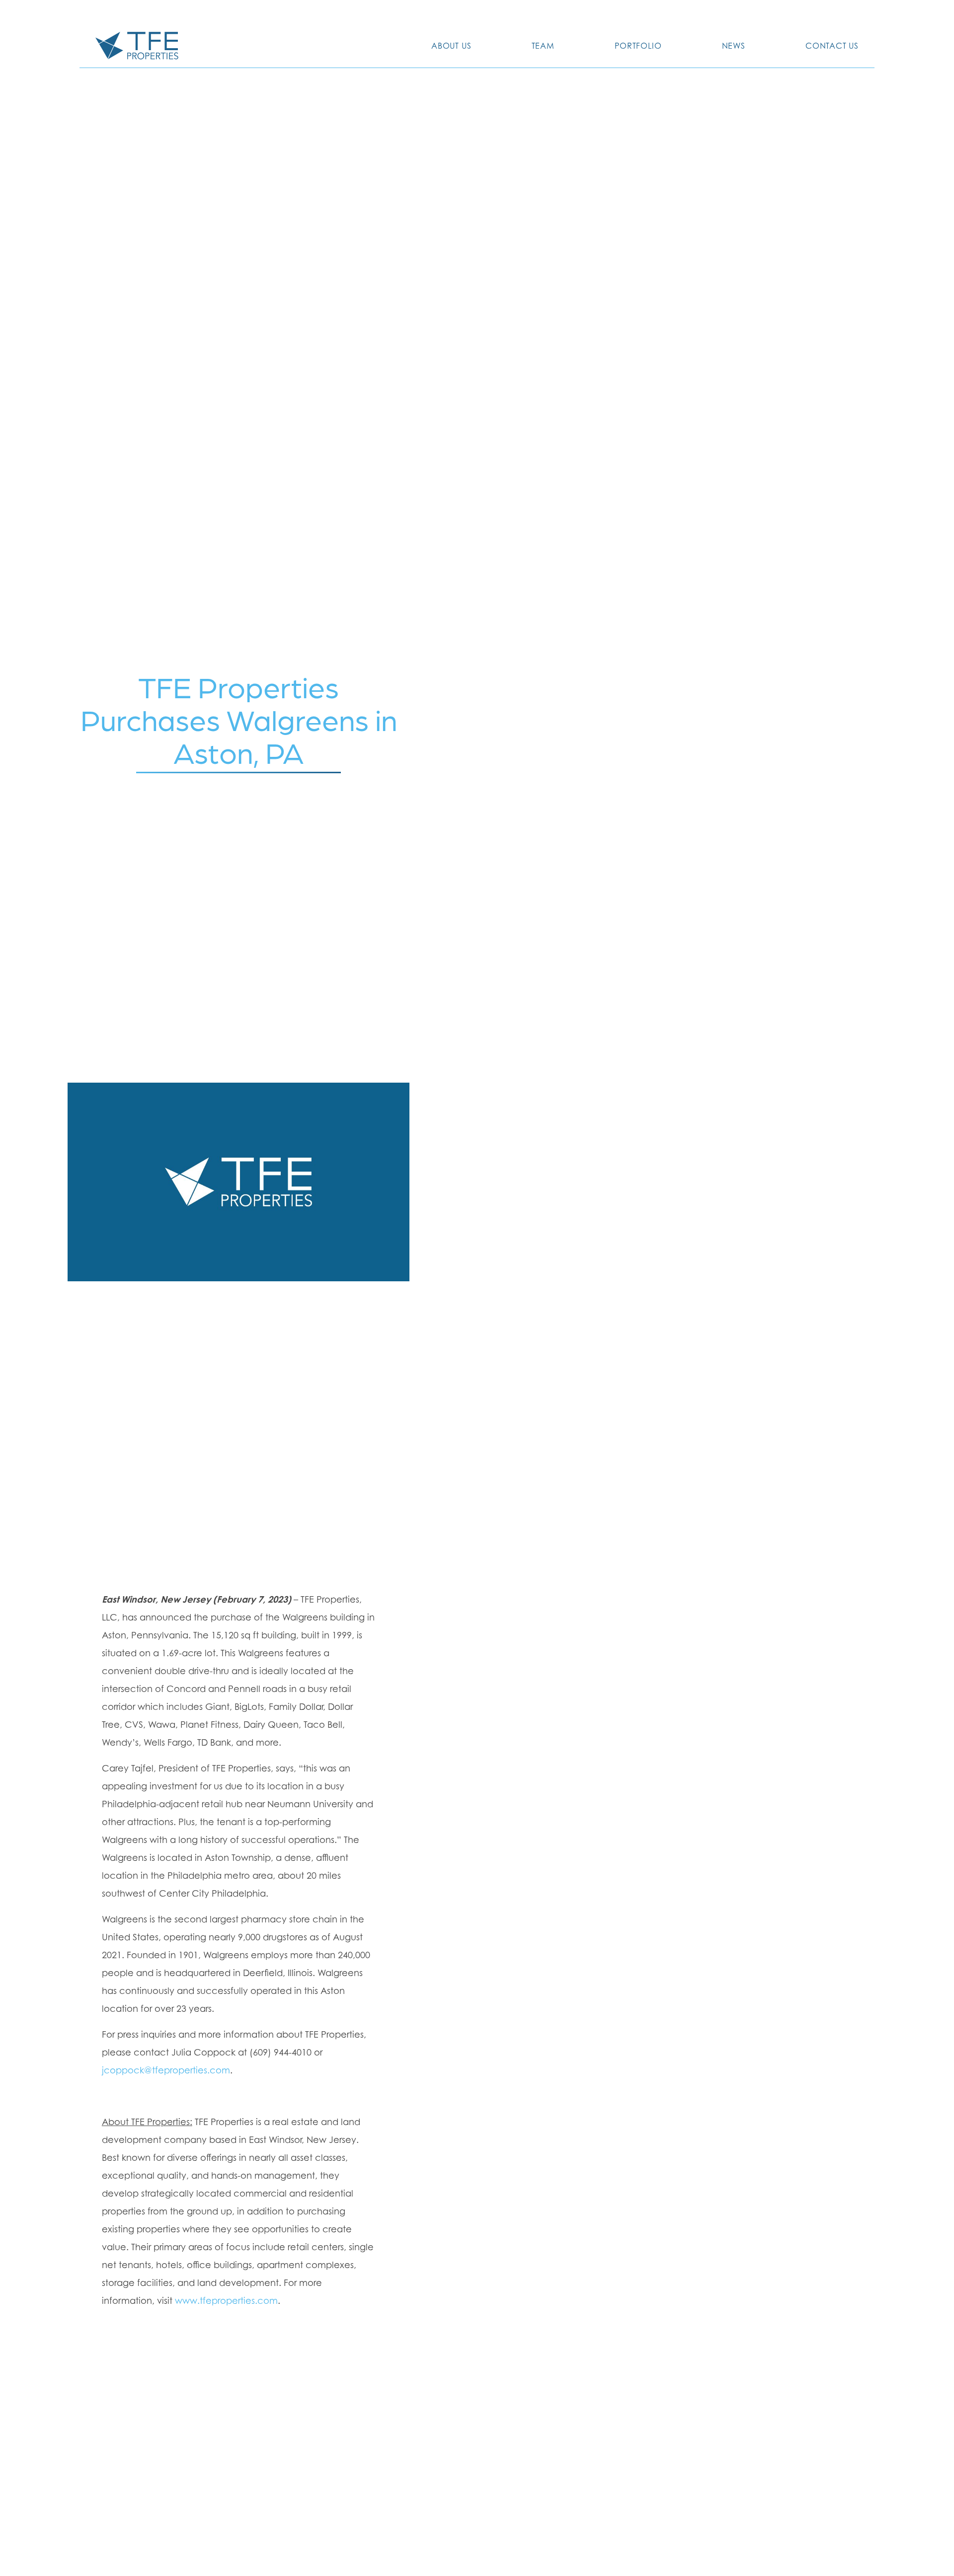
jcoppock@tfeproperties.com (166, 2070)
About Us (451, 46)
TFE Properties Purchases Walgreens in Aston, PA (239, 719)
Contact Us (832, 46)
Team (543, 46)
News (734, 46)
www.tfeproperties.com (226, 2301)
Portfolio (638, 46)
